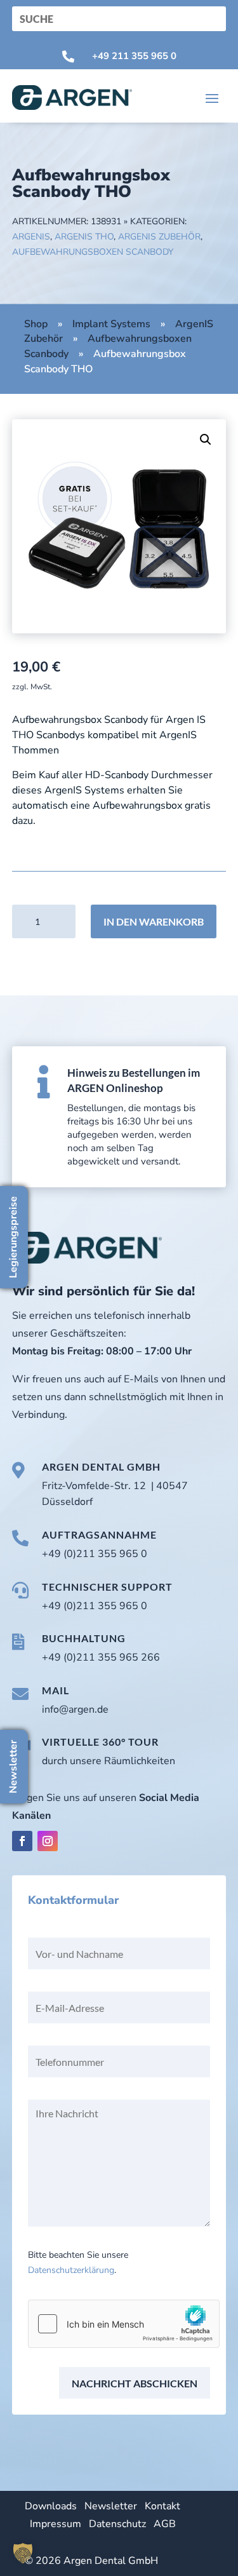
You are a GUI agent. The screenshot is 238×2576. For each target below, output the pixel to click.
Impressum (56, 2524)
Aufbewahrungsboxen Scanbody (93, 252)
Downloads (51, 2506)
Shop (36, 324)
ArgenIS (31, 237)
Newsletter (111, 2506)
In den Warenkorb (154, 921)
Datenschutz (117, 2524)
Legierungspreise (13, 1237)
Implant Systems (111, 324)
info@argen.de (75, 1709)
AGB (165, 2524)
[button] (206, 440)
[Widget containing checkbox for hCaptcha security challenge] (124, 2324)
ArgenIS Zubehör (159, 237)
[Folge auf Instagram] (48, 1841)
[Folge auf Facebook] (22, 1841)
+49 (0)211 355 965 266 (101, 1657)
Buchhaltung (84, 1638)
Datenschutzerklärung (71, 2270)
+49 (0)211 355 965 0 (95, 1554)
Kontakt (162, 2506)
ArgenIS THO (84, 237)
